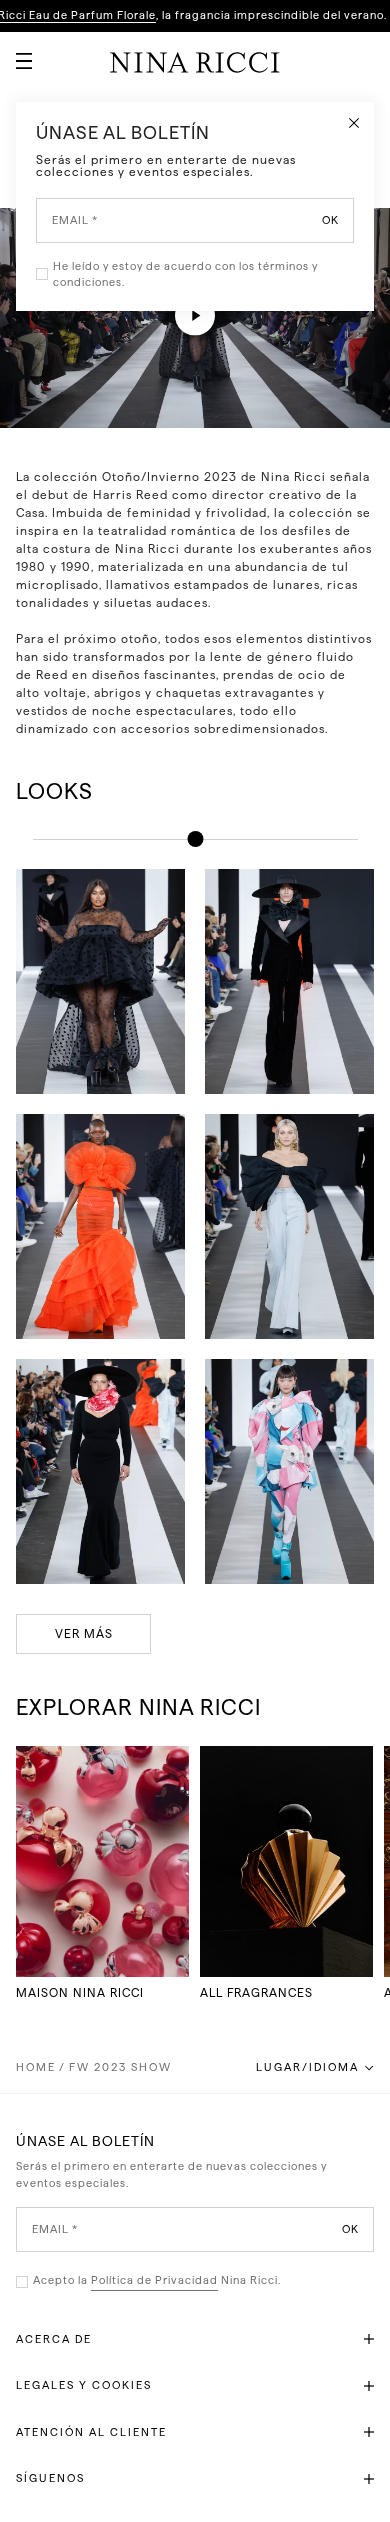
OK (350, 2229)
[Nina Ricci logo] (195, 62)
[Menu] (16, 53)
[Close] (354, 122)
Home (36, 2067)
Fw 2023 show (120, 2067)
